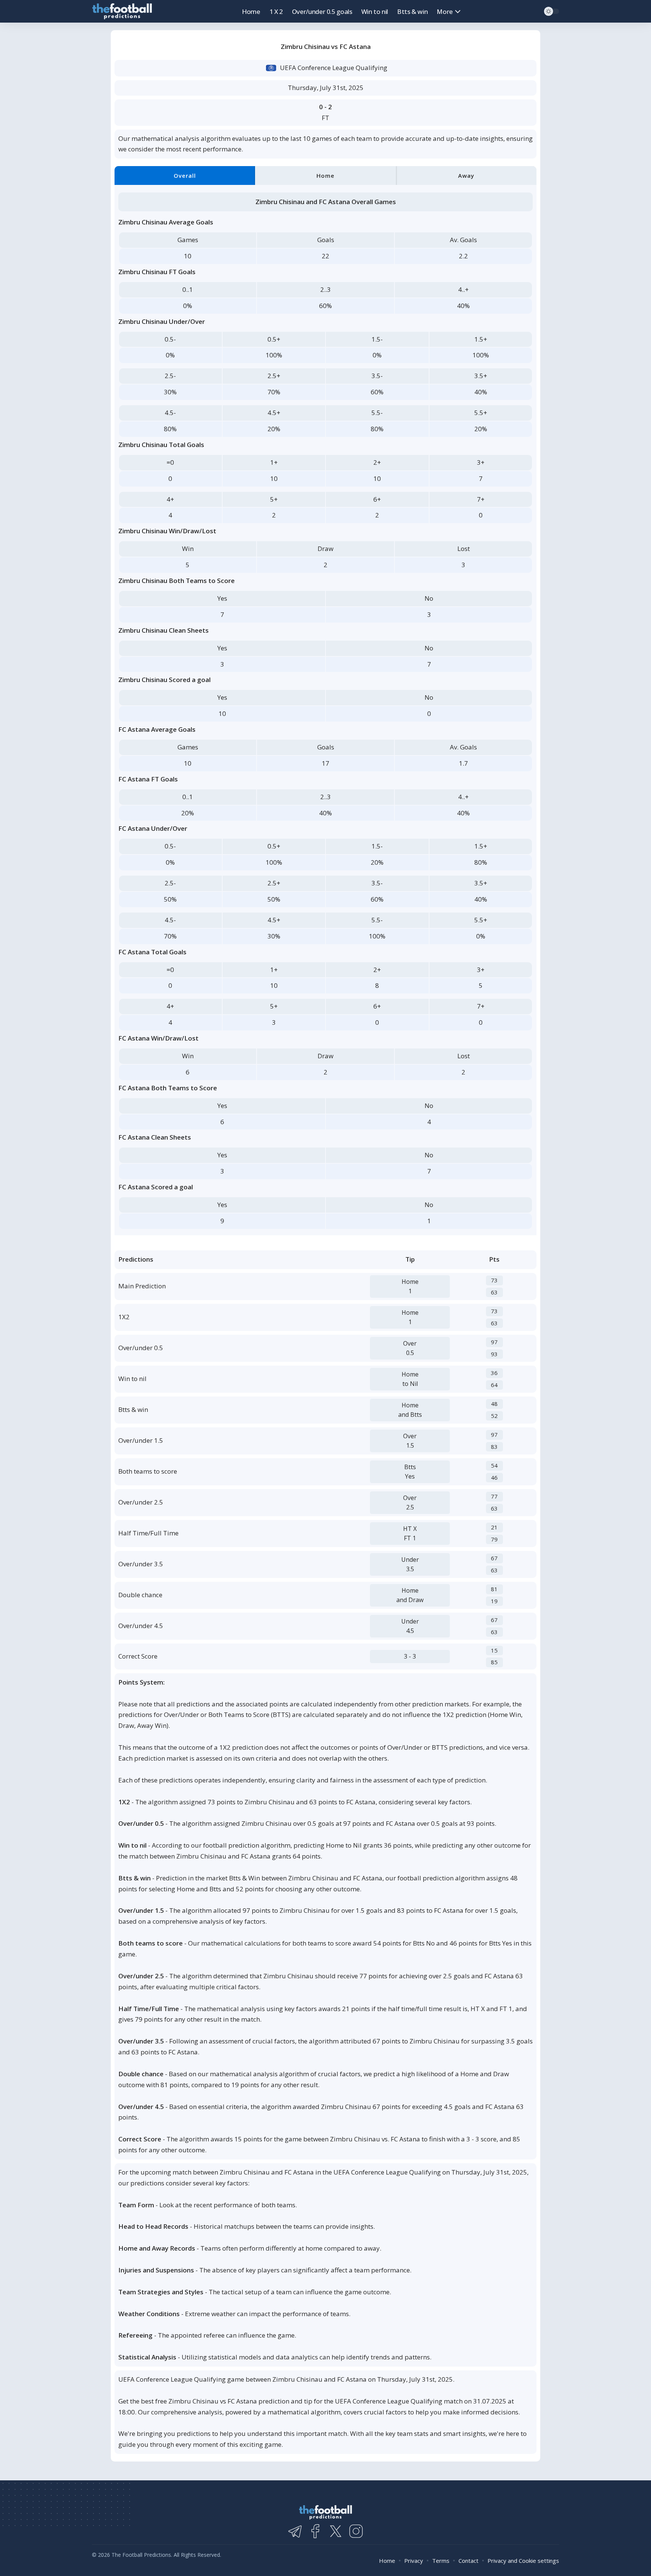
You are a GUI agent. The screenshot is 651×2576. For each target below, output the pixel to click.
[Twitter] (336, 2531)
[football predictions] (122, 11)
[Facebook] (315, 2531)
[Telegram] (295, 2531)
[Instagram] (356, 2531)
